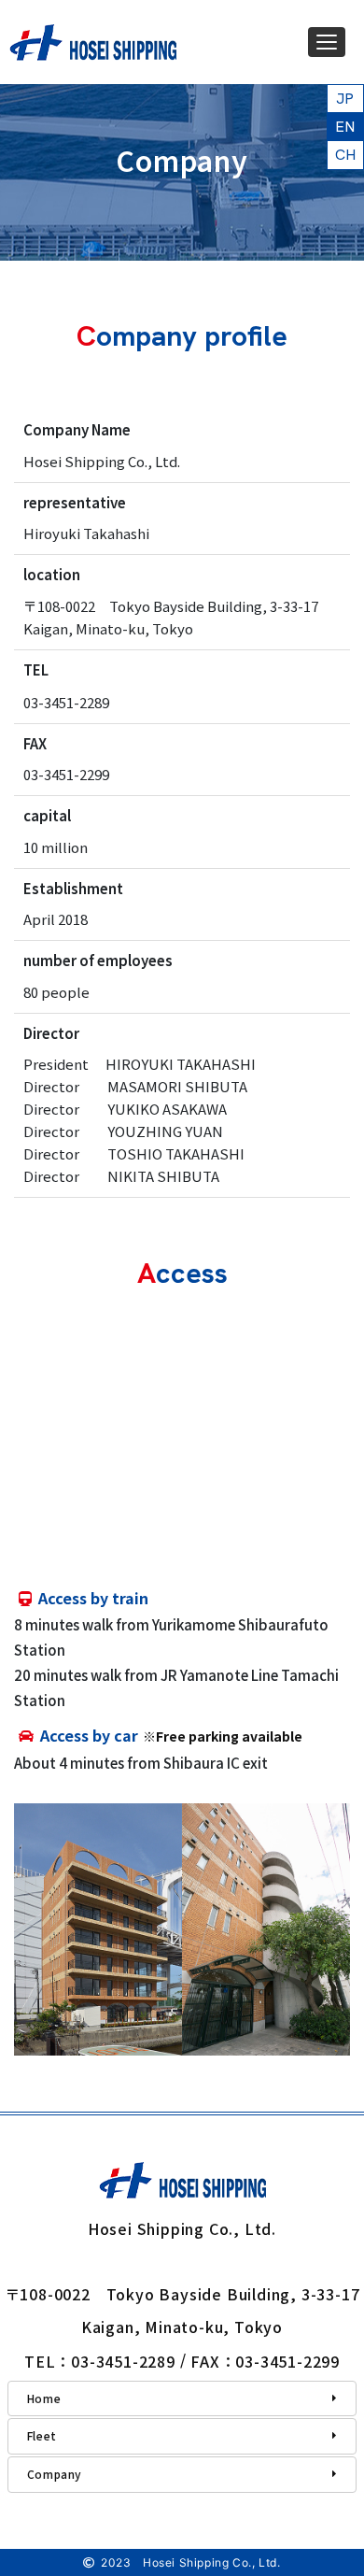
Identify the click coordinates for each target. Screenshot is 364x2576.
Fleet (42, 2435)
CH (346, 155)
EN (345, 127)
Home (44, 2398)
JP (345, 99)
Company (55, 2474)
